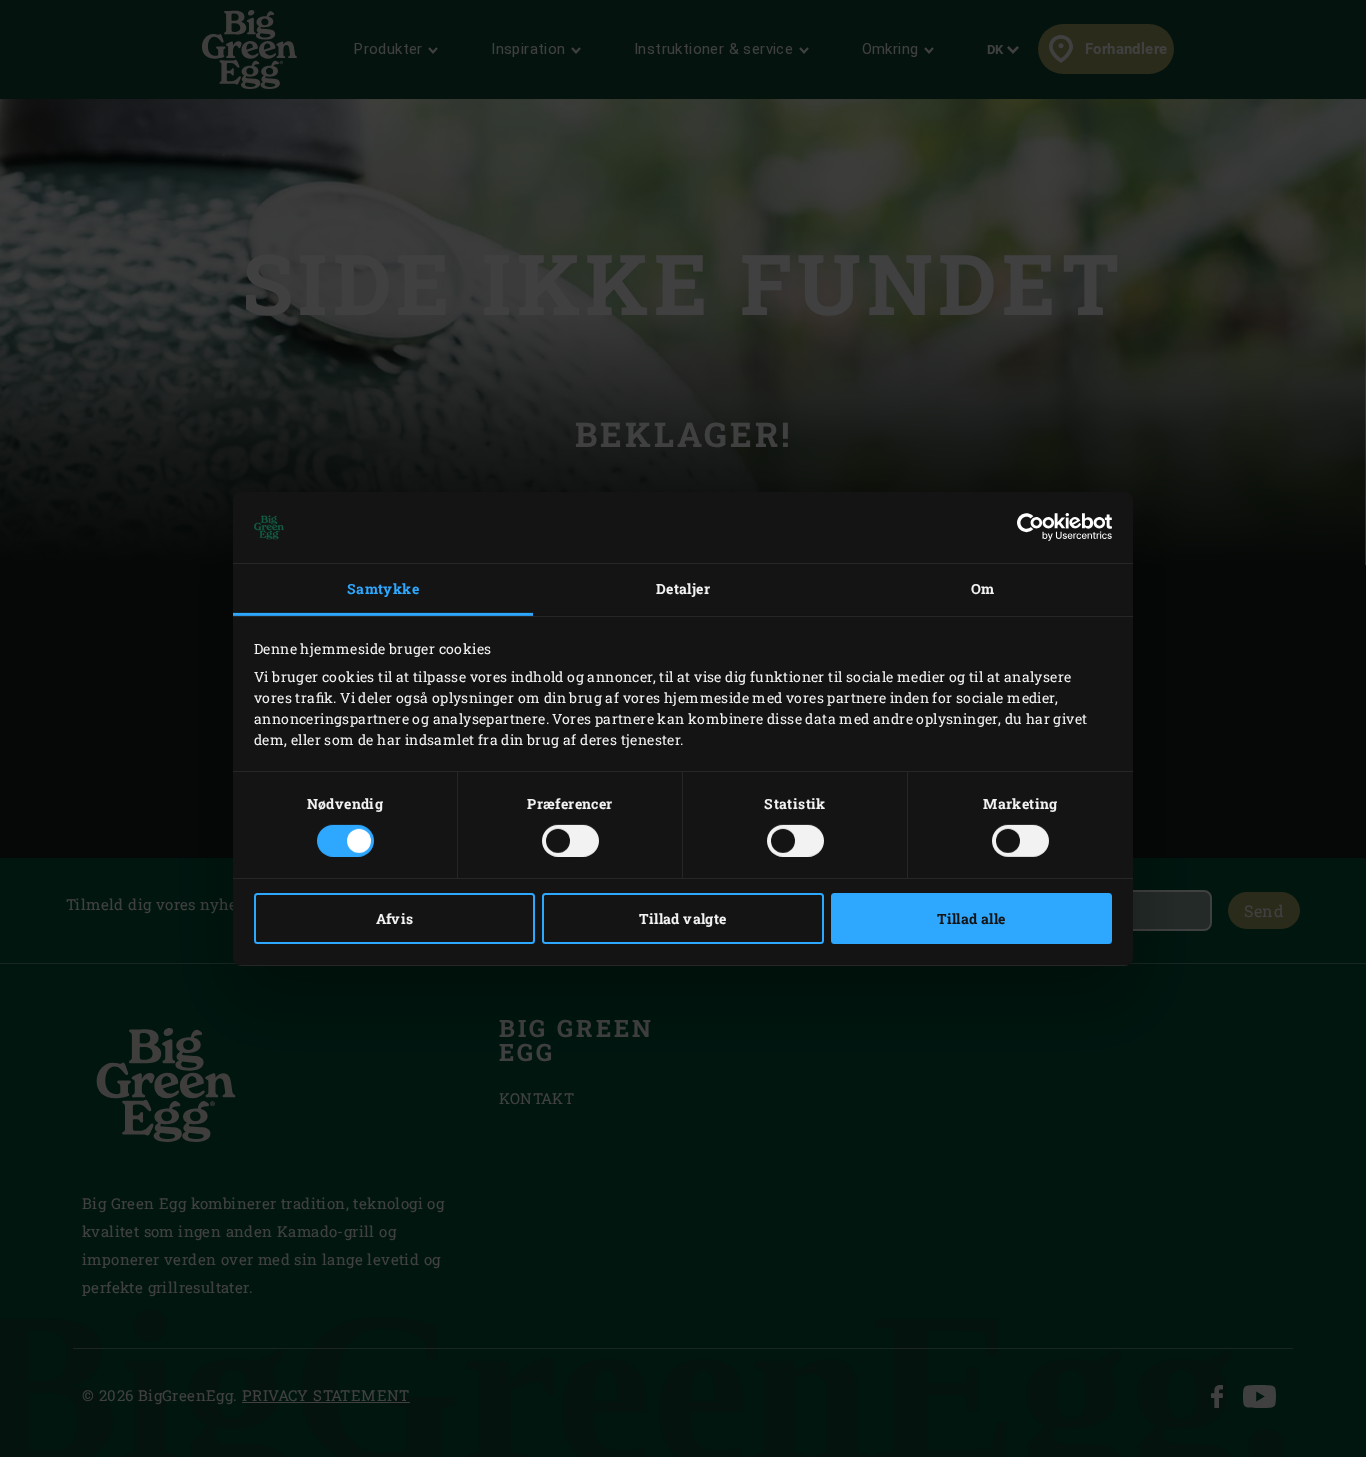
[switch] (570, 841)
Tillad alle (971, 918)
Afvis (395, 918)
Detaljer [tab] (683, 588)
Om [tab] (983, 588)
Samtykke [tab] (383, 588)
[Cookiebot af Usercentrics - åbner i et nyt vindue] (1024, 527)
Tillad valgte (682, 918)
